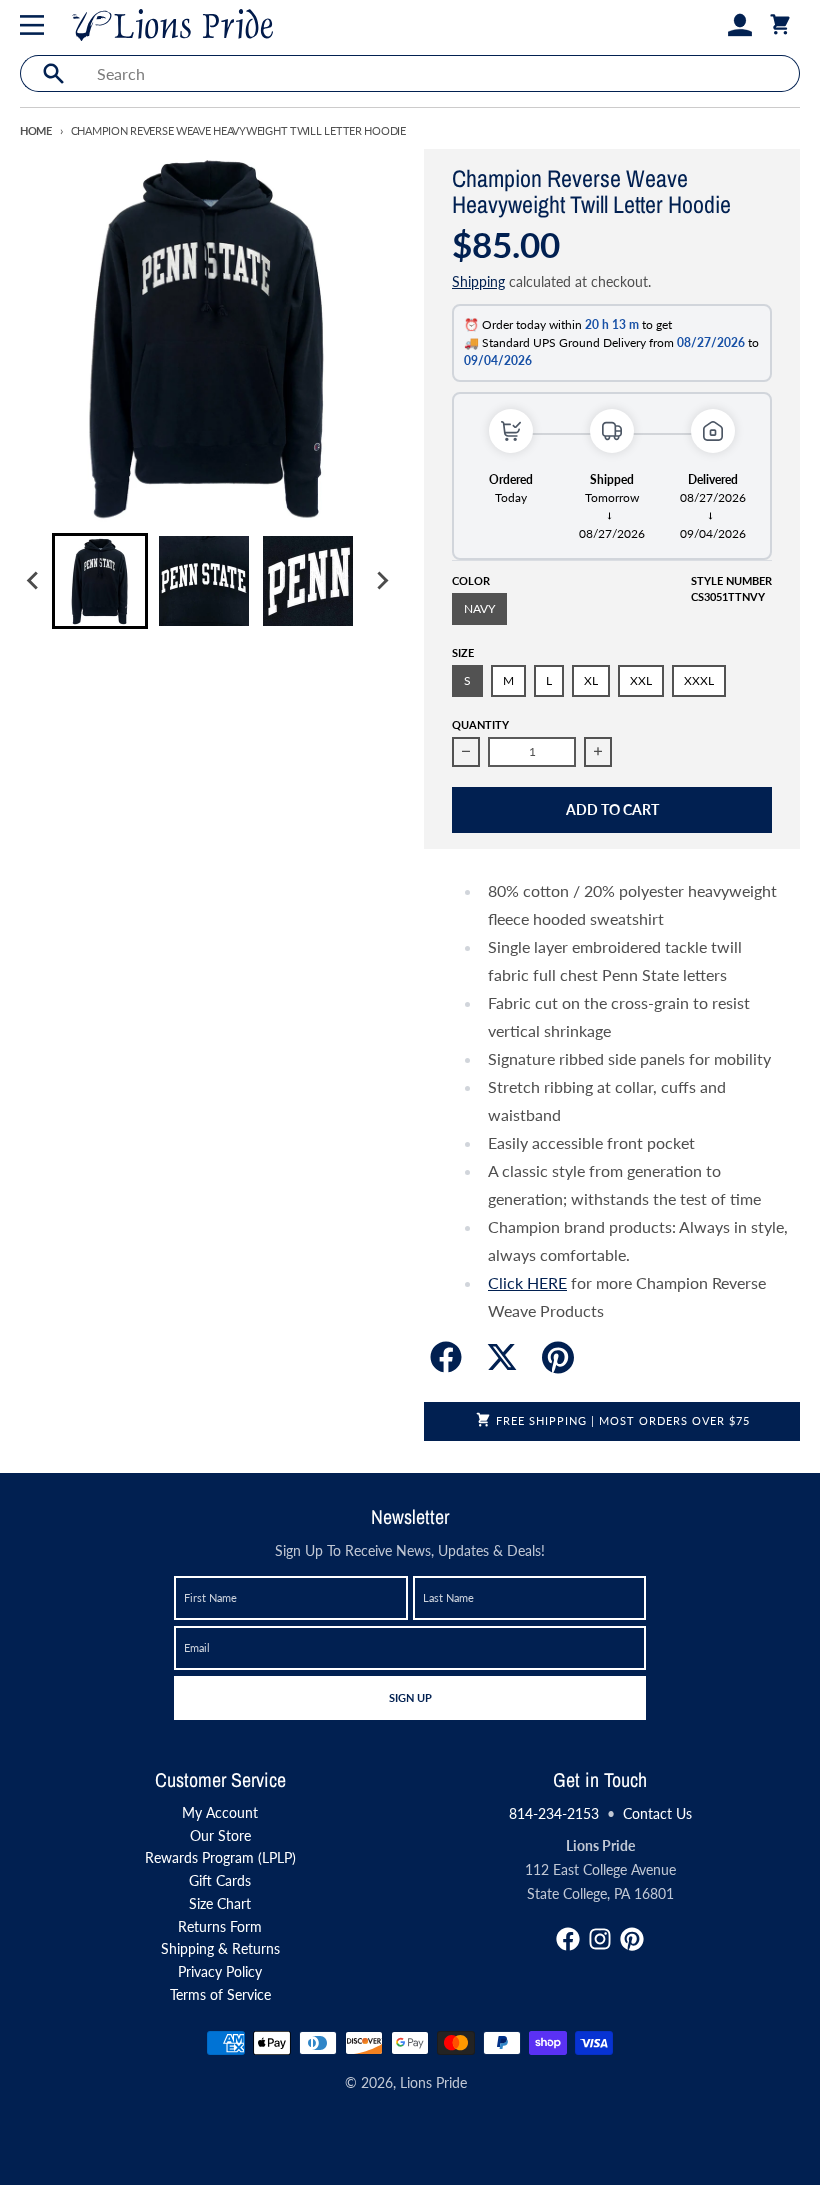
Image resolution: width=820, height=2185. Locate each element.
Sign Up (410, 1697)
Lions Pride (433, 2082)
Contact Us (657, 1813)
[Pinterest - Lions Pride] (632, 1939)
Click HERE (527, 1282)
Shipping (478, 281)
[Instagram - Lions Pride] (600, 1939)
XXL (641, 680)
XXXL (699, 680)
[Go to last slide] (34, 581)
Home (36, 130)
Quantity (480, 724)
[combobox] (442, 73)
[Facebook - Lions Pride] (568, 1939)
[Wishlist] (708, 25)
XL (591, 680)
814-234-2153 (554, 1813)
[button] (100, 581)
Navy (479, 608)
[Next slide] (382, 581)
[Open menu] (36, 25)
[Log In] (740, 25)
